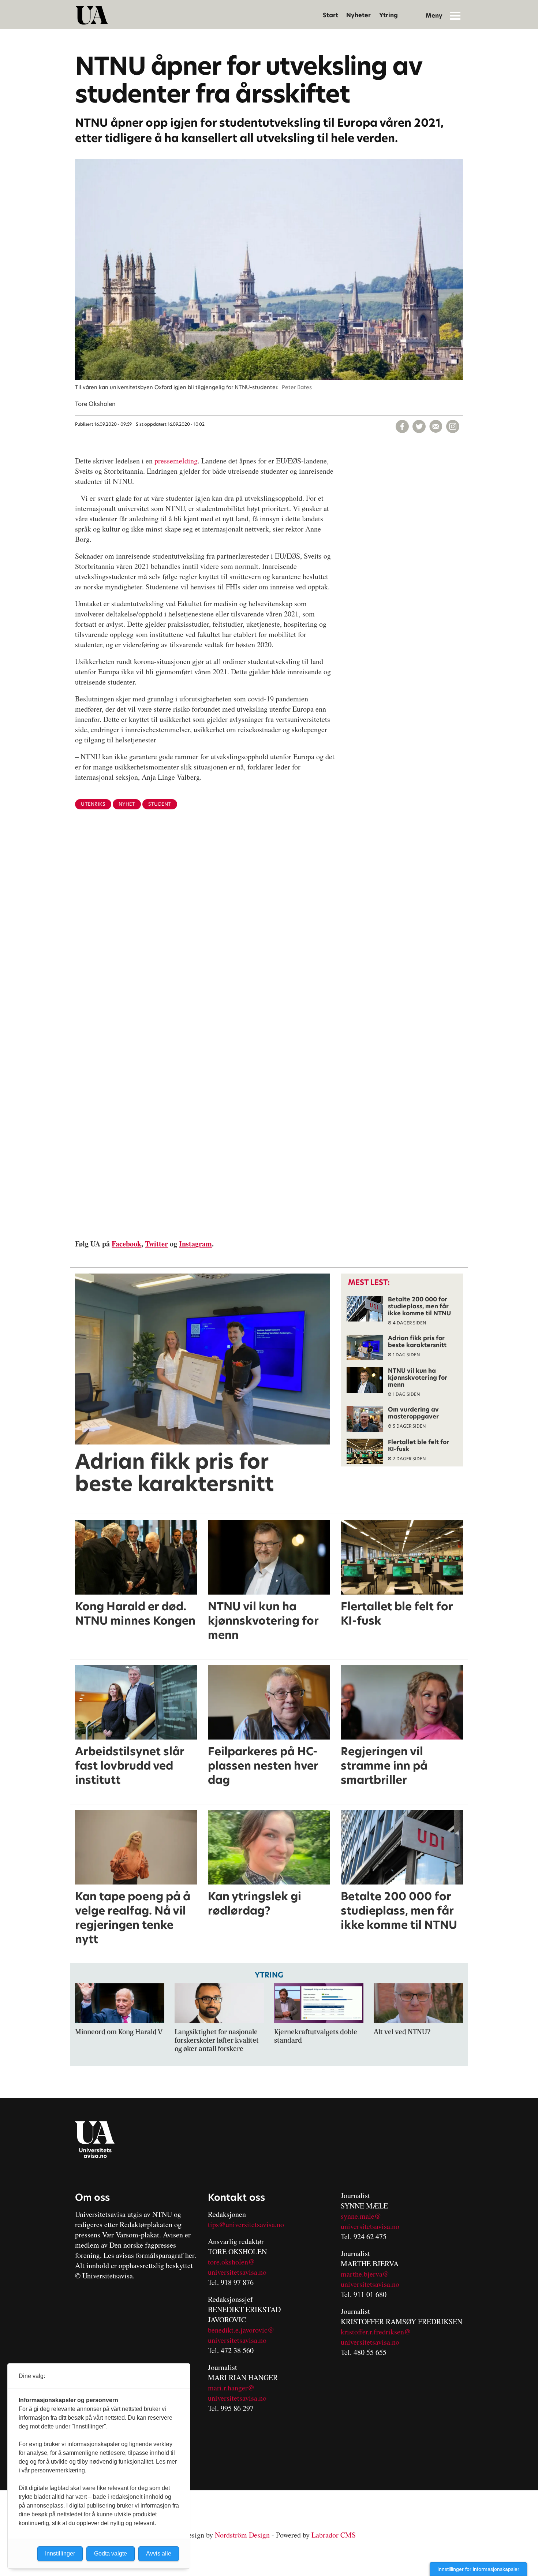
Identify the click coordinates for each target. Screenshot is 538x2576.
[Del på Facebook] (402, 426)
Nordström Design (242, 2535)
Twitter (156, 1244)
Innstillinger (60, 2553)
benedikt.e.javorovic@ (241, 2330)
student (160, 804)
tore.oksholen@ (231, 2262)
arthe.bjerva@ (368, 2274)
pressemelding (176, 461)
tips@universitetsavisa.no (246, 2224)
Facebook (126, 1244)
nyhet (127, 804)
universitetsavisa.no (237, 2272)
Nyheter (358, 15)
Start (330, 15)
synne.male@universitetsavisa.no (370, 2221)
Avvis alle (159, 2553)
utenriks (93, 804)
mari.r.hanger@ (231, 2388)
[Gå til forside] (92, 15)
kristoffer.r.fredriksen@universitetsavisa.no (376, 2337)
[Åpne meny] (455, 15)
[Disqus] (269, 935)
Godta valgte (111, 2553)
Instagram (195, 1244)
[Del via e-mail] (436, 426)
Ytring (388, 15)
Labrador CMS (334, 2535)
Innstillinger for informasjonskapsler (478, 2569)
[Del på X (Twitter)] (419, 426)
